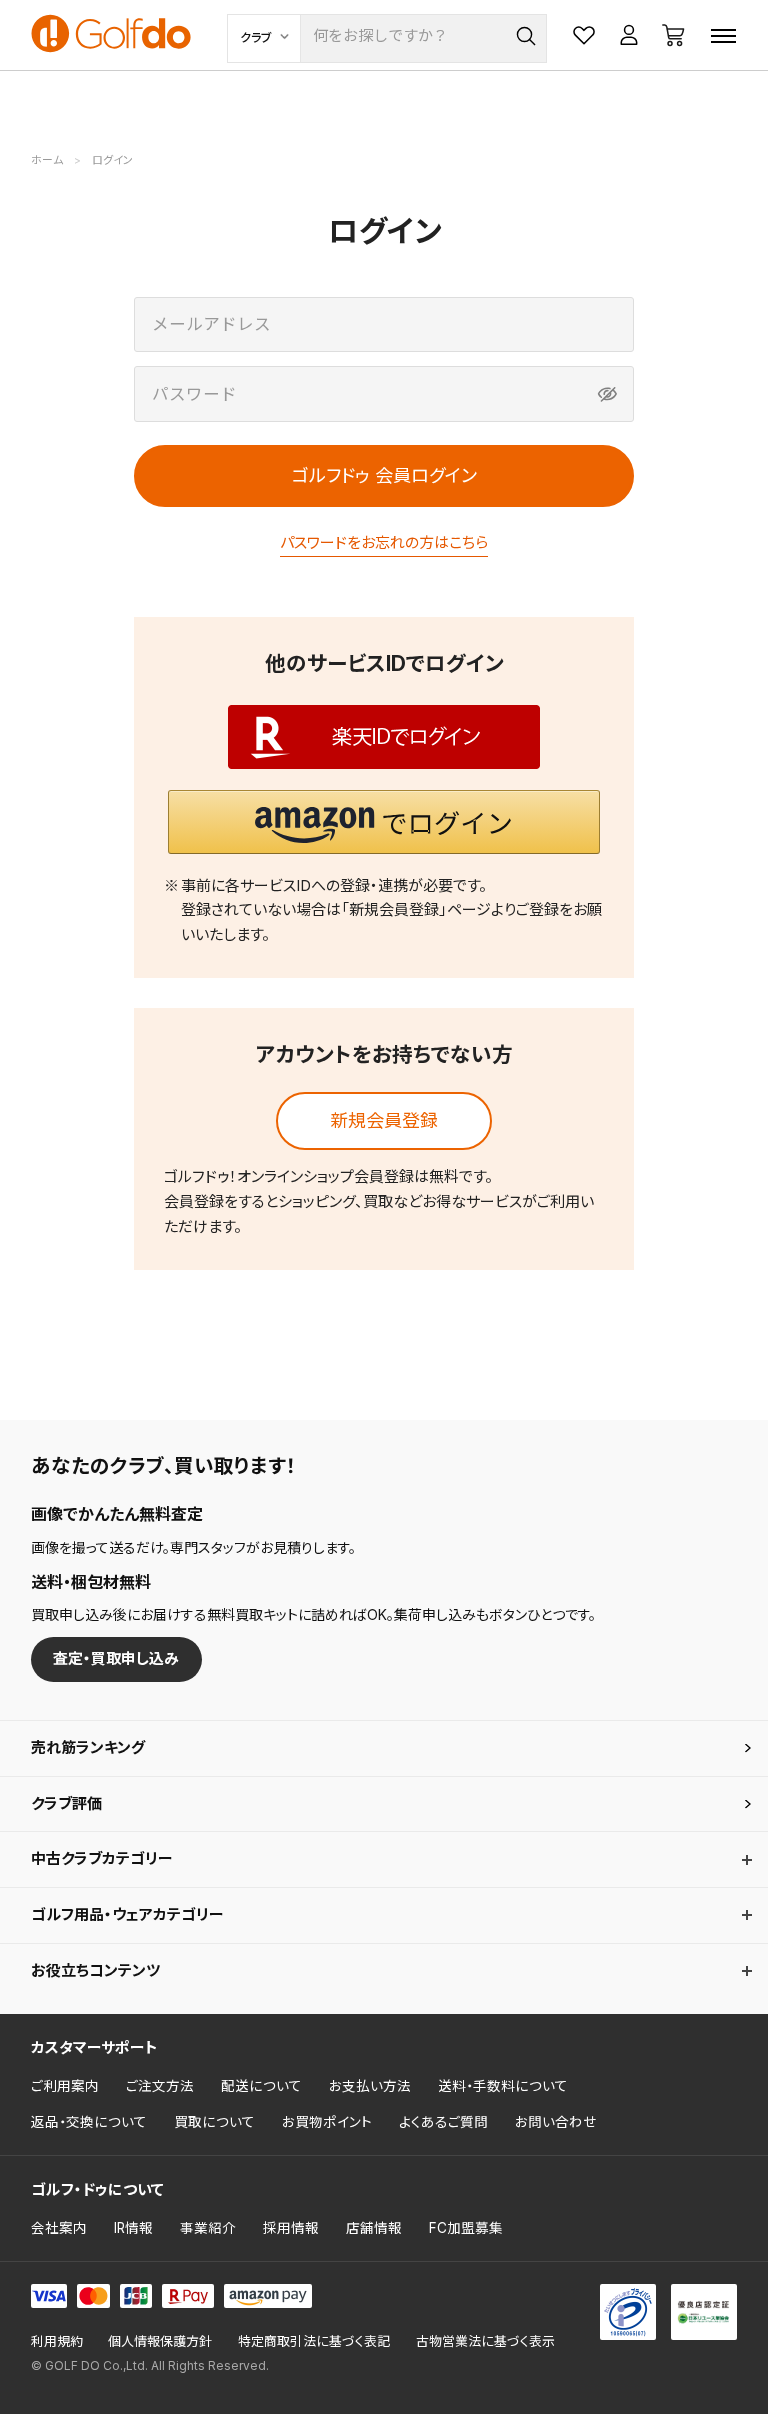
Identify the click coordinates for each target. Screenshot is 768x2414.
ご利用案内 (65, 2086)
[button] (384, 822)
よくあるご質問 (443, 2122)
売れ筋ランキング (88, 1747)
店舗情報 (374, 2228)
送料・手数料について (503, 2086)
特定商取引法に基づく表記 (314, 2341)
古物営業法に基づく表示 (485, 2341)
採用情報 (291, 2228)
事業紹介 (208, 2228)
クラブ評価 (66, 1803)
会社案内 (59, 2228)
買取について (214, 2122)
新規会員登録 (384, 1120)
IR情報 (133, 2228)
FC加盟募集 (466, 2228)
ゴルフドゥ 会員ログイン (384, 475)
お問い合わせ (556, 2122)
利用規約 (57, 2341)
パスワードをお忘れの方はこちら (384, 542)
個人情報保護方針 (160, 2341)
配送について (261, 2086)
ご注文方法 (160, 2086)
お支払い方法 (370, 2086)
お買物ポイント (327, 2122)
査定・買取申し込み (116, 1658)
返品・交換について (89, 2122)
